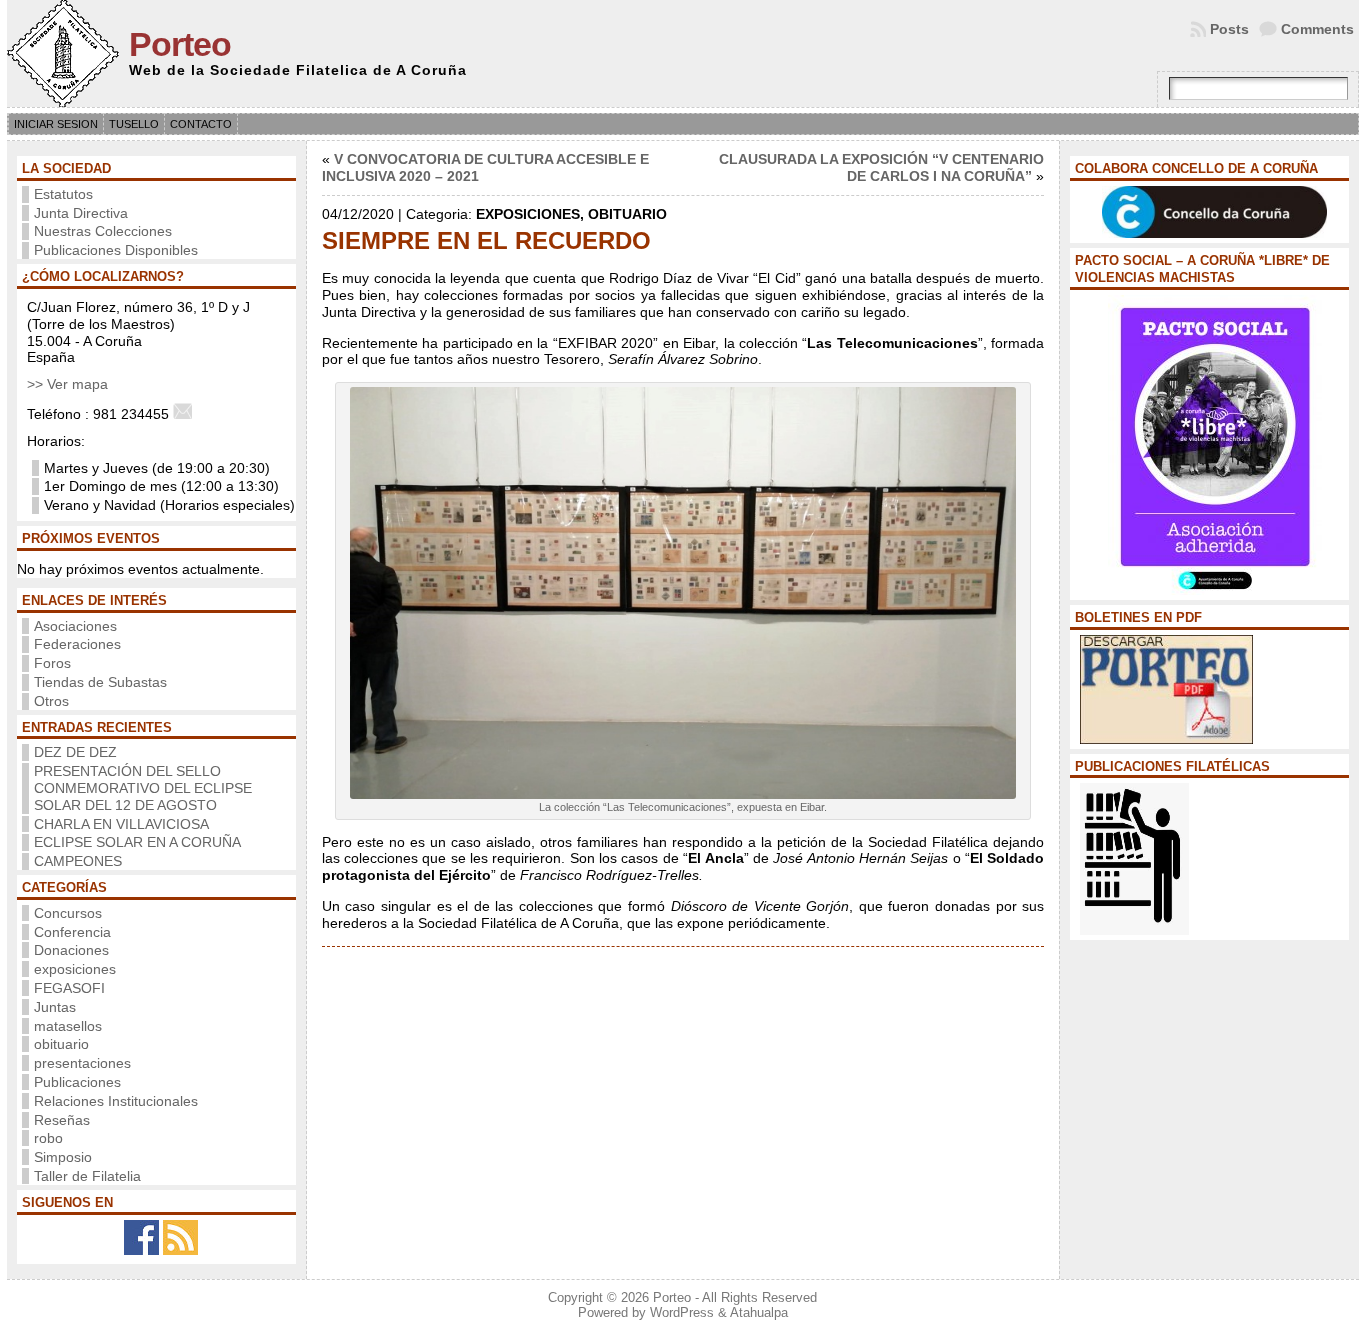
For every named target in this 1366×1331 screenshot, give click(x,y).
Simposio (63, 1157)
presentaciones (82, 1063)
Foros (52, 663)
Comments (1317, 29)
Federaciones (77, 644)
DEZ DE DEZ (75, 752)
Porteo (180, 44)
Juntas (55, 1007)
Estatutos (63, 194)
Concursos (68, 913)
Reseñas (62, 1120)
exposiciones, (532, 214)
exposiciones (75, 969)
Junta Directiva (81, 213)
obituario (61, 1044)
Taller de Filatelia (87, 1176)
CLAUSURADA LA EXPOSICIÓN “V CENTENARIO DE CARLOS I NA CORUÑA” (881, 167)
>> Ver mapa (67, 384)
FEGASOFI (69, 988)
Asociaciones (75, 626)
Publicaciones (77, 1082)
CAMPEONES (78, 861)
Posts (1229, 29)
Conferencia (72, 932)
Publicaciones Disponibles (116, 250)
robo (48, 1138)
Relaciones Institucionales (116, 1101)
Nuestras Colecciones (103, 231)
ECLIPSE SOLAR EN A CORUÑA (137, 842)
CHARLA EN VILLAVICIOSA (121, 824)
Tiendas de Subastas (100, 682)
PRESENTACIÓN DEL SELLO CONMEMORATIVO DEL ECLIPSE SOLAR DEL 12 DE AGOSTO (143, 788)
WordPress (682, 1312)
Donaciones (71, 950)
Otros (51, 701)
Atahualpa (759, 1312)
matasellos (68, 1026)
